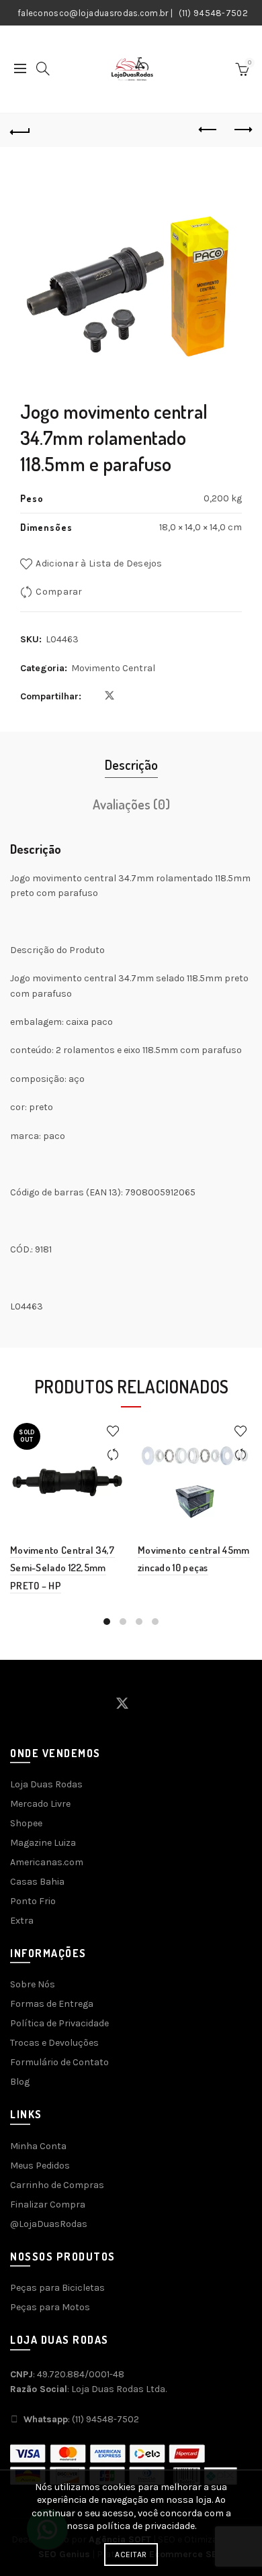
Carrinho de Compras (57, 2185)
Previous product (208, 130)
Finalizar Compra (48, 2205)
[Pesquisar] (43, 68)
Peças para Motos (50, 2307)
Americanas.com (47, 1862)
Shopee (26, 1823)
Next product (242, 130)
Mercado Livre (40, 1804)
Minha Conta (38, 2146)
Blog (20, 2082)
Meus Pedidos (40, 2166)
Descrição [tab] (131, 764)
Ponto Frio (33, 1901)
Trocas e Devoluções (54, 2043)
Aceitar (131, 2555)
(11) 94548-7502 (214, 13)
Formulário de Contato (59, 2062)
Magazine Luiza (43, 1843)
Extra (22, 1921)
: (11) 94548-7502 (81, 2419)
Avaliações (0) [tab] (131, 804)
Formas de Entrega (52, 2004)
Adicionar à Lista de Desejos (99, 563)
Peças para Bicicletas (57, 2288)
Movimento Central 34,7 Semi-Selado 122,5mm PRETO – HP (62, 1568)
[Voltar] (20, 130)
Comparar (59, 592)
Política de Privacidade (59, 2023)
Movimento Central (113, 668)
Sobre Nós (33, 1984)
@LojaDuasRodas (49, 2224)
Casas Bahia (37, 1882)
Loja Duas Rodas (46, 1784)
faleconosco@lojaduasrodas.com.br (93, 13)
